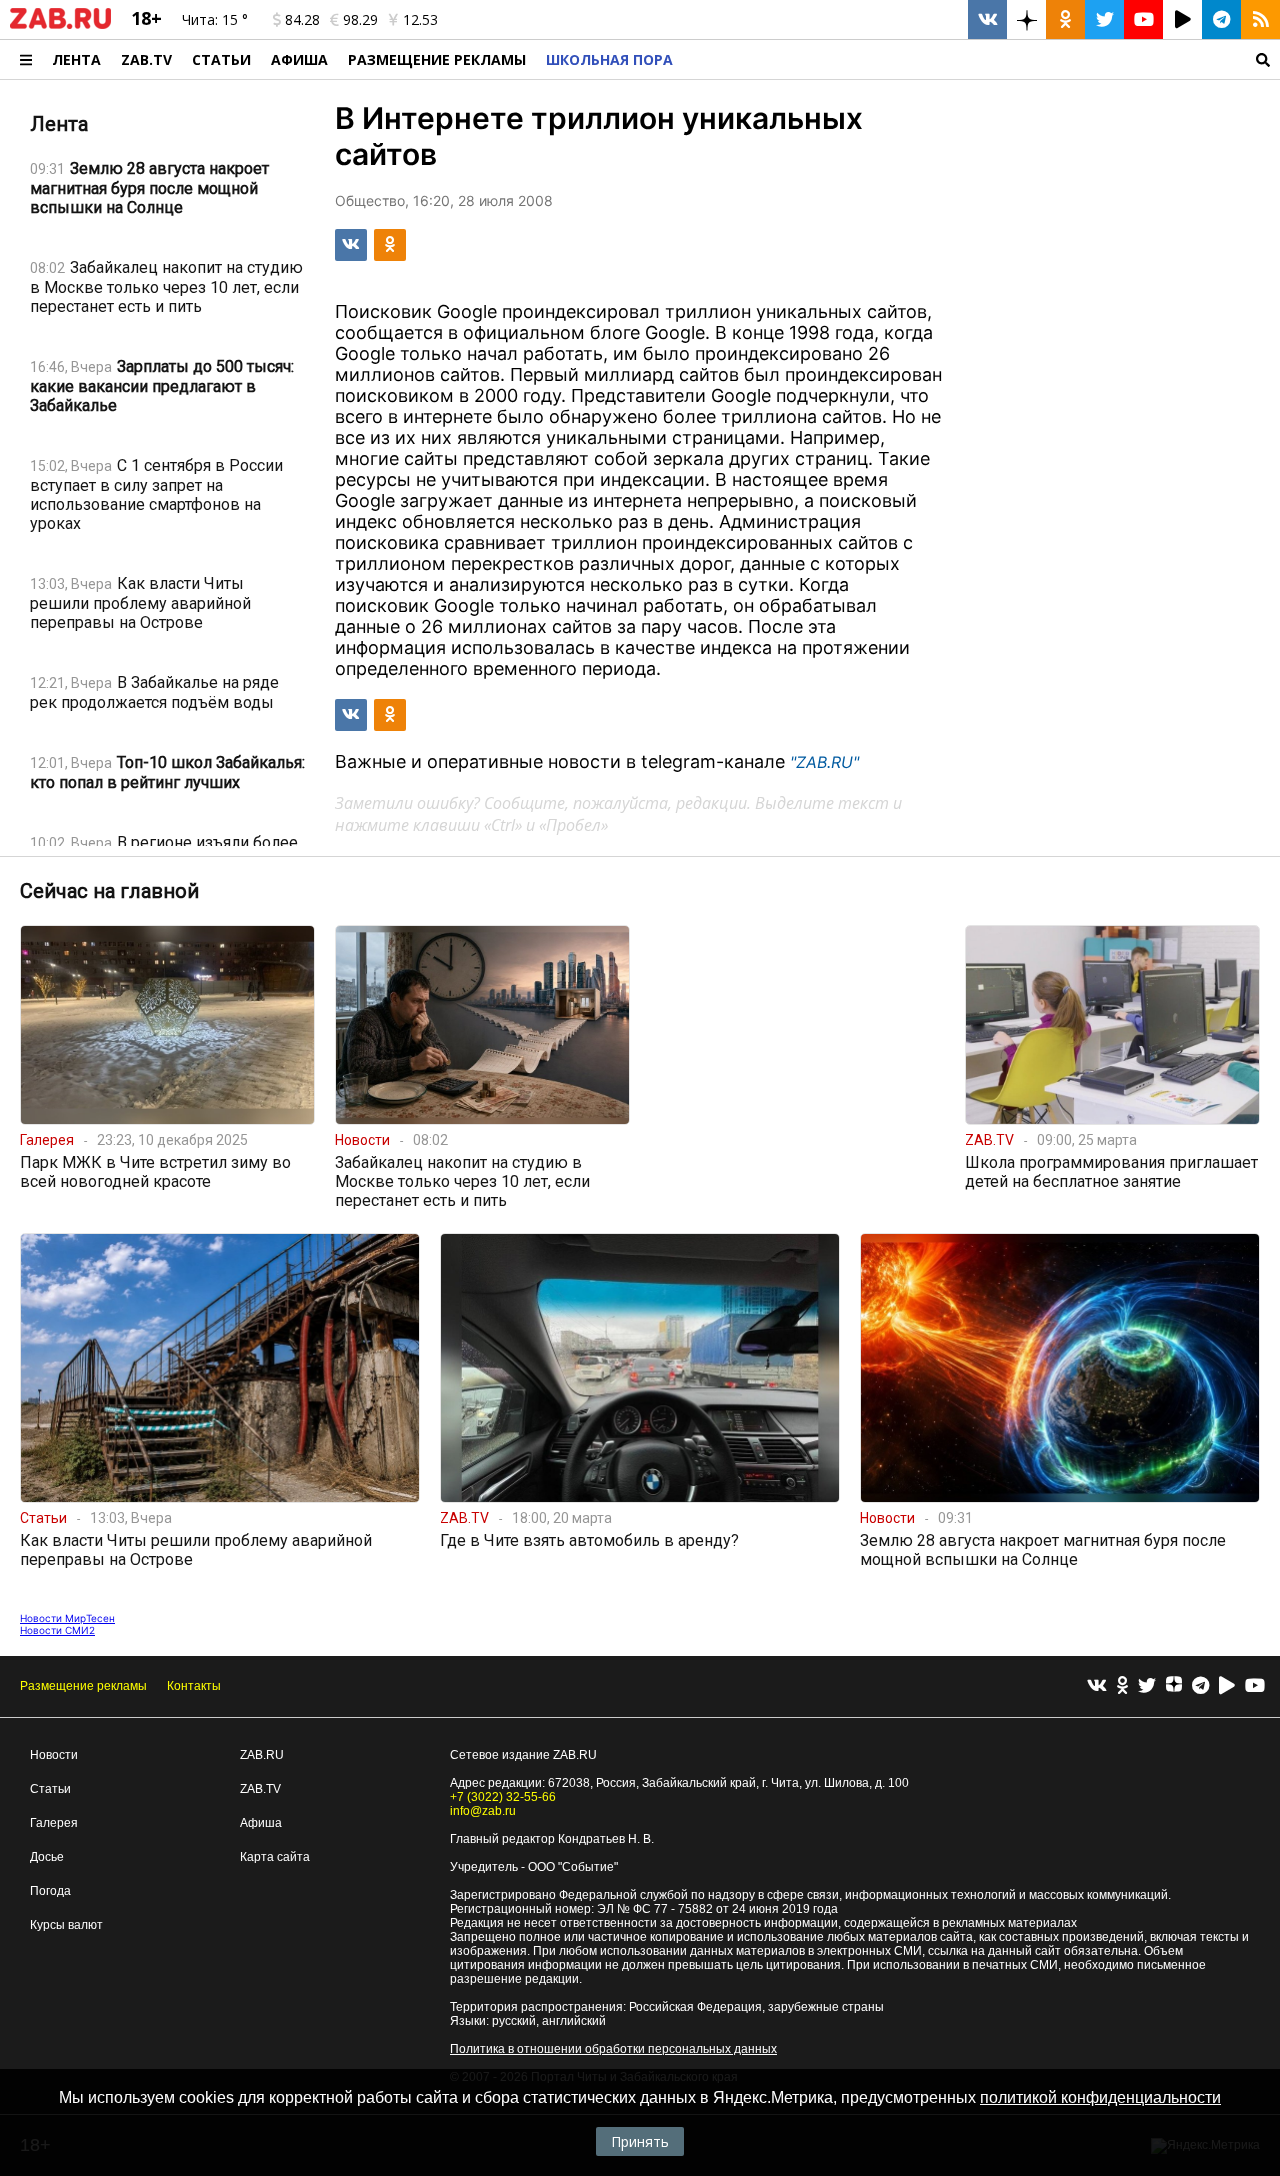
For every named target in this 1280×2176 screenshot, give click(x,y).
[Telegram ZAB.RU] (1221, 19)
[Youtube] (1255, 1686)
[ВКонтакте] (1097, 1686)
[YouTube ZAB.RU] (1143, 19)
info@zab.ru (483, 1811)
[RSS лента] (1260, 19)
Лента (76, 59)
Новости (54, 1755)
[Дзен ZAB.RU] (1026, 19)
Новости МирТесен (67, 1618)
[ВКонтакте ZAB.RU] (987, 19)
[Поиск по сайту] (981, 59)
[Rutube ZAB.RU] (1182, 19)
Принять (640, 2141)
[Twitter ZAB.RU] (1104, 19)
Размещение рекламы (83, 1686)
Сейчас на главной (109, 891)
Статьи (221, 59)
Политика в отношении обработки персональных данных (613, 2049)
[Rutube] (1227, 1686)
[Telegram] (1200, 1686)
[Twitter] (1147, 1686)
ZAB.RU (262, 1755)
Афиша (299, 59)
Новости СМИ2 (57, 1630)
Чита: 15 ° (215, 19)
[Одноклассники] (1122, 1686)
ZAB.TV (146, 59)
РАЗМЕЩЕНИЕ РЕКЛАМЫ (437, 59)
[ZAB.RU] (60, 25)
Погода (50, 1891)
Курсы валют (66, 1925)
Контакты (194, 1686)
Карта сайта (275, 1857)
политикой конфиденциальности (1100, 2097)
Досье (47, 1857)
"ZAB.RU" (824, 762)
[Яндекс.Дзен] (1174, 1687)
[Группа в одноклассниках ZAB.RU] (1065, 19)
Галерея (54, 1823)
